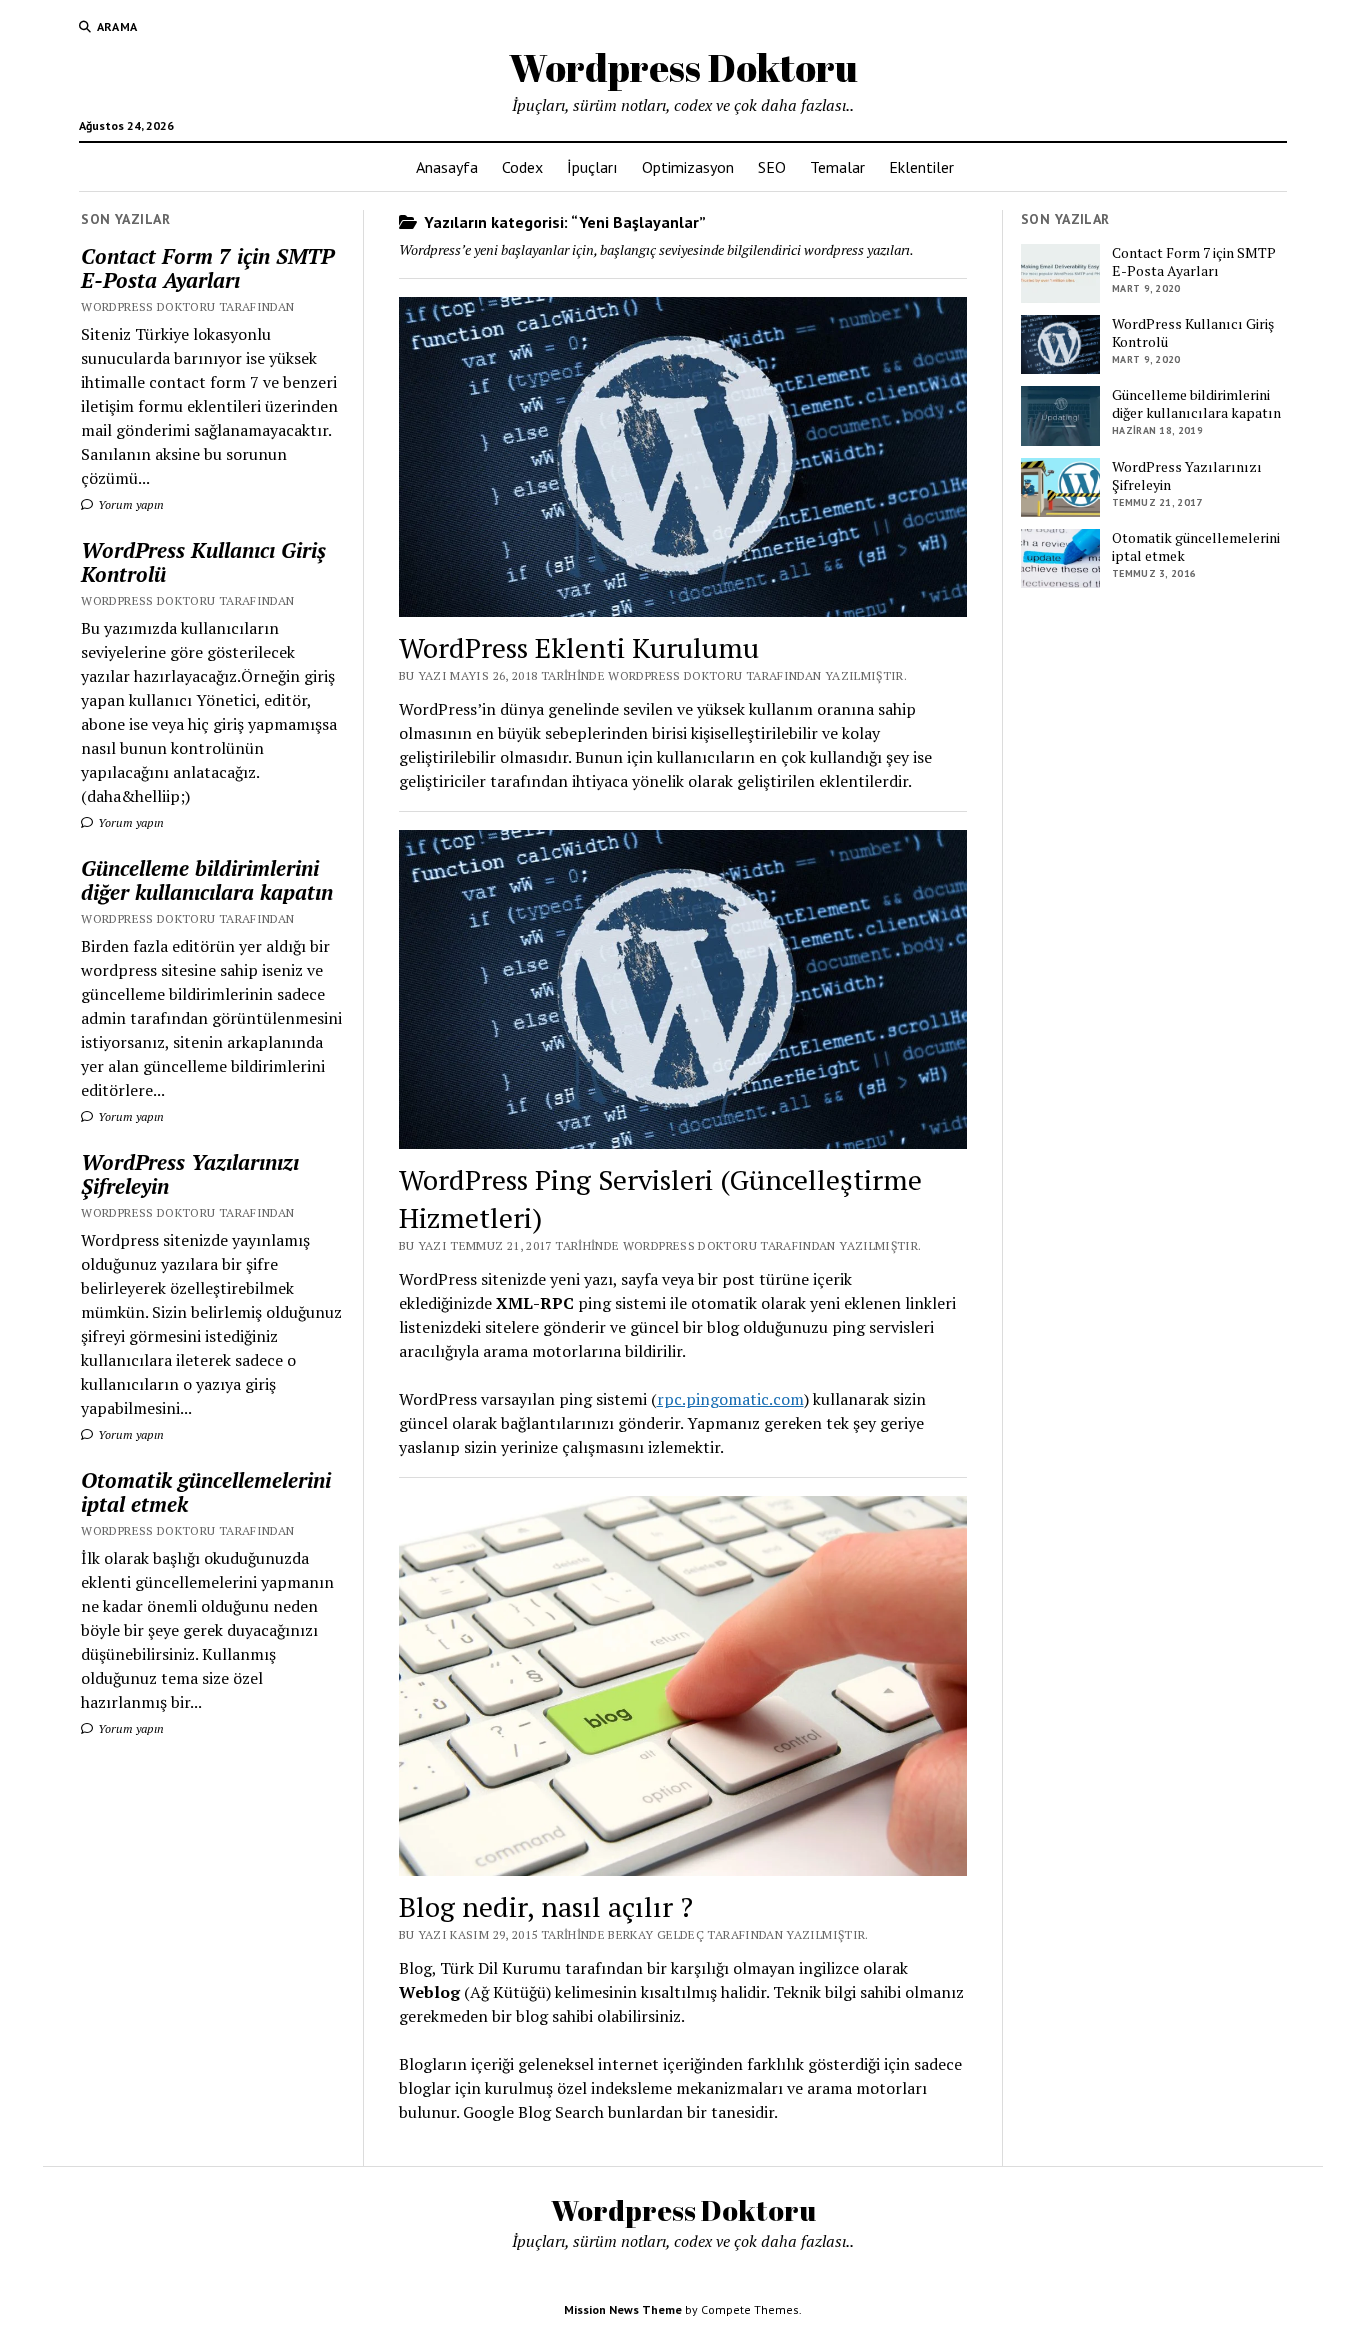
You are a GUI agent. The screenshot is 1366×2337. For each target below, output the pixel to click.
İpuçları (592, 167)
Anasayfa (447, 167)
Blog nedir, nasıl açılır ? (546, 1906)
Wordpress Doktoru (683, 67)
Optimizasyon (688, 167)
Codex (522, 167)
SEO (772, 167)
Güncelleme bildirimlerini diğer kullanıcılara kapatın (207, 880)
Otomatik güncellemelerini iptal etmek (206, 1492)
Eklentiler (921, 167)
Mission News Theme (623, 2309)
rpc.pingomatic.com (730, 1399)
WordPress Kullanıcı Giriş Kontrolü (203, 562)
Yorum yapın (129, 504)
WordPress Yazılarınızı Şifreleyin (190, 1174)
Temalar (837, 167)
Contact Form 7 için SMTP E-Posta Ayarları (207, 268)
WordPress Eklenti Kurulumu (579, 647)
